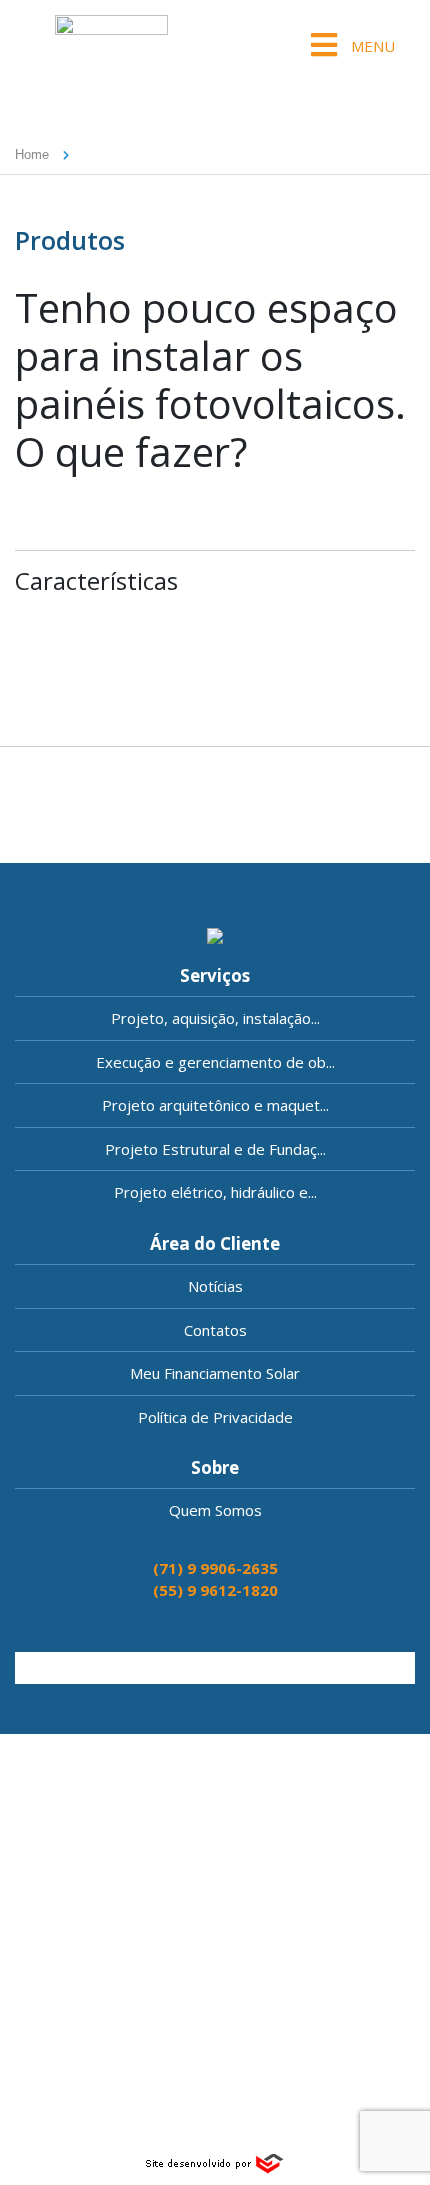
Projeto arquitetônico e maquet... (215, 1105)
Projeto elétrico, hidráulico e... (215, 1192)
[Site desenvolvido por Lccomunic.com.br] (215, 2160)
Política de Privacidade (215, 1417)
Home (32, 154)
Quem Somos (215, 1510)
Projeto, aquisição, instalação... (215, 1018)
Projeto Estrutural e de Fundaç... (215, 1149)
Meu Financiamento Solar (215, 1373)
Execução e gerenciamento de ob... (215, 1062)
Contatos (215, 1330)
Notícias (215, 1286)
